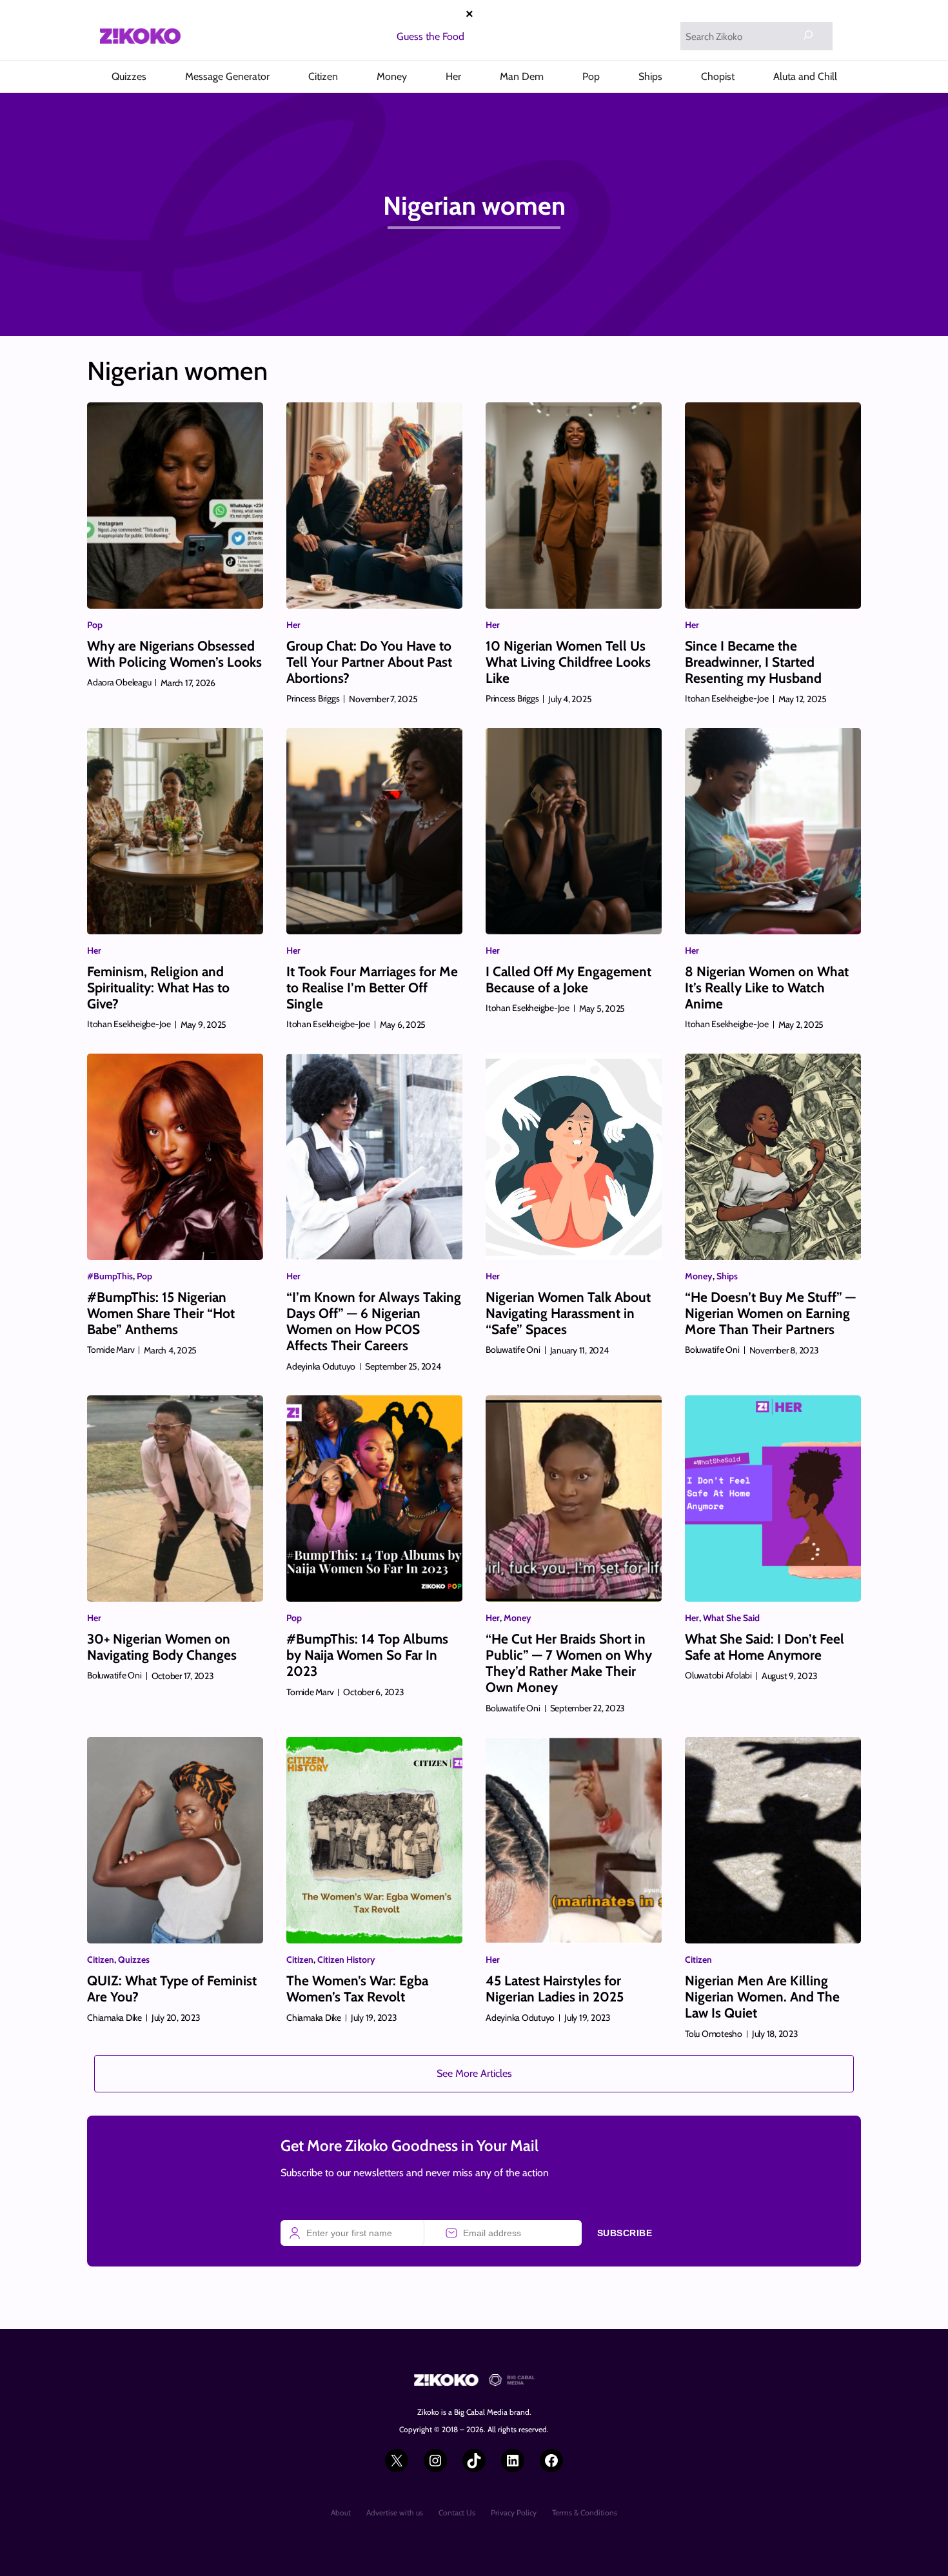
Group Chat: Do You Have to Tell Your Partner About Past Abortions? (369, 662)
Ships (727, 1276)
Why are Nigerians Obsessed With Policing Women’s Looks (174, 654)
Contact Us (457, 2512)
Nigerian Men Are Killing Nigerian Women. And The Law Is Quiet (762, 1997)
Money (699, 1276)
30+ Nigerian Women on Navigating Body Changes (162, 1647)
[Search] (808, 35)
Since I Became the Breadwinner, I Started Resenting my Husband (753, 662)
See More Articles (474, 2073)
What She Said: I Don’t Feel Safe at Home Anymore (765, 1647)
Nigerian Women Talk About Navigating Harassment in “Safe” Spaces (568, 1313)
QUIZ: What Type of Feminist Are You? (172, 1989)
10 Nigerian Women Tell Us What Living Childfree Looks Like (568, 662)
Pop (95, 625)
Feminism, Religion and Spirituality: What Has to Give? (158, 988)
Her (293, 625)
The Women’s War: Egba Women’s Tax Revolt (357, 1989)
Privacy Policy (514, 2512)
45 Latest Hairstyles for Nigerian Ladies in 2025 (555, 1989)
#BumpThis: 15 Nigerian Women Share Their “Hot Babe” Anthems (161, 1313)
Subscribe (625, 2233)
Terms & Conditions (585, 2512)
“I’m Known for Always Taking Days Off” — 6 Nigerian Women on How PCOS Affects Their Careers (374, 1322)
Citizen (101, 1960)
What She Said (731, 1618)
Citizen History (346, 1960)
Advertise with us (395, 2512)
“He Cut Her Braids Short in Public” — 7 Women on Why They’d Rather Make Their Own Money (569, 1663)
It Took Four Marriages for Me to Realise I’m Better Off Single (372, 988)
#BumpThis (110, 1276)
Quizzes (134, 1960)
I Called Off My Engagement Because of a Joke (568, 979)
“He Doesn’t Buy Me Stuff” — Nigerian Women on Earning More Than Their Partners (770, 1313)
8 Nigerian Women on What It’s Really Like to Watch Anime (767, 988)
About (341, 2512)
